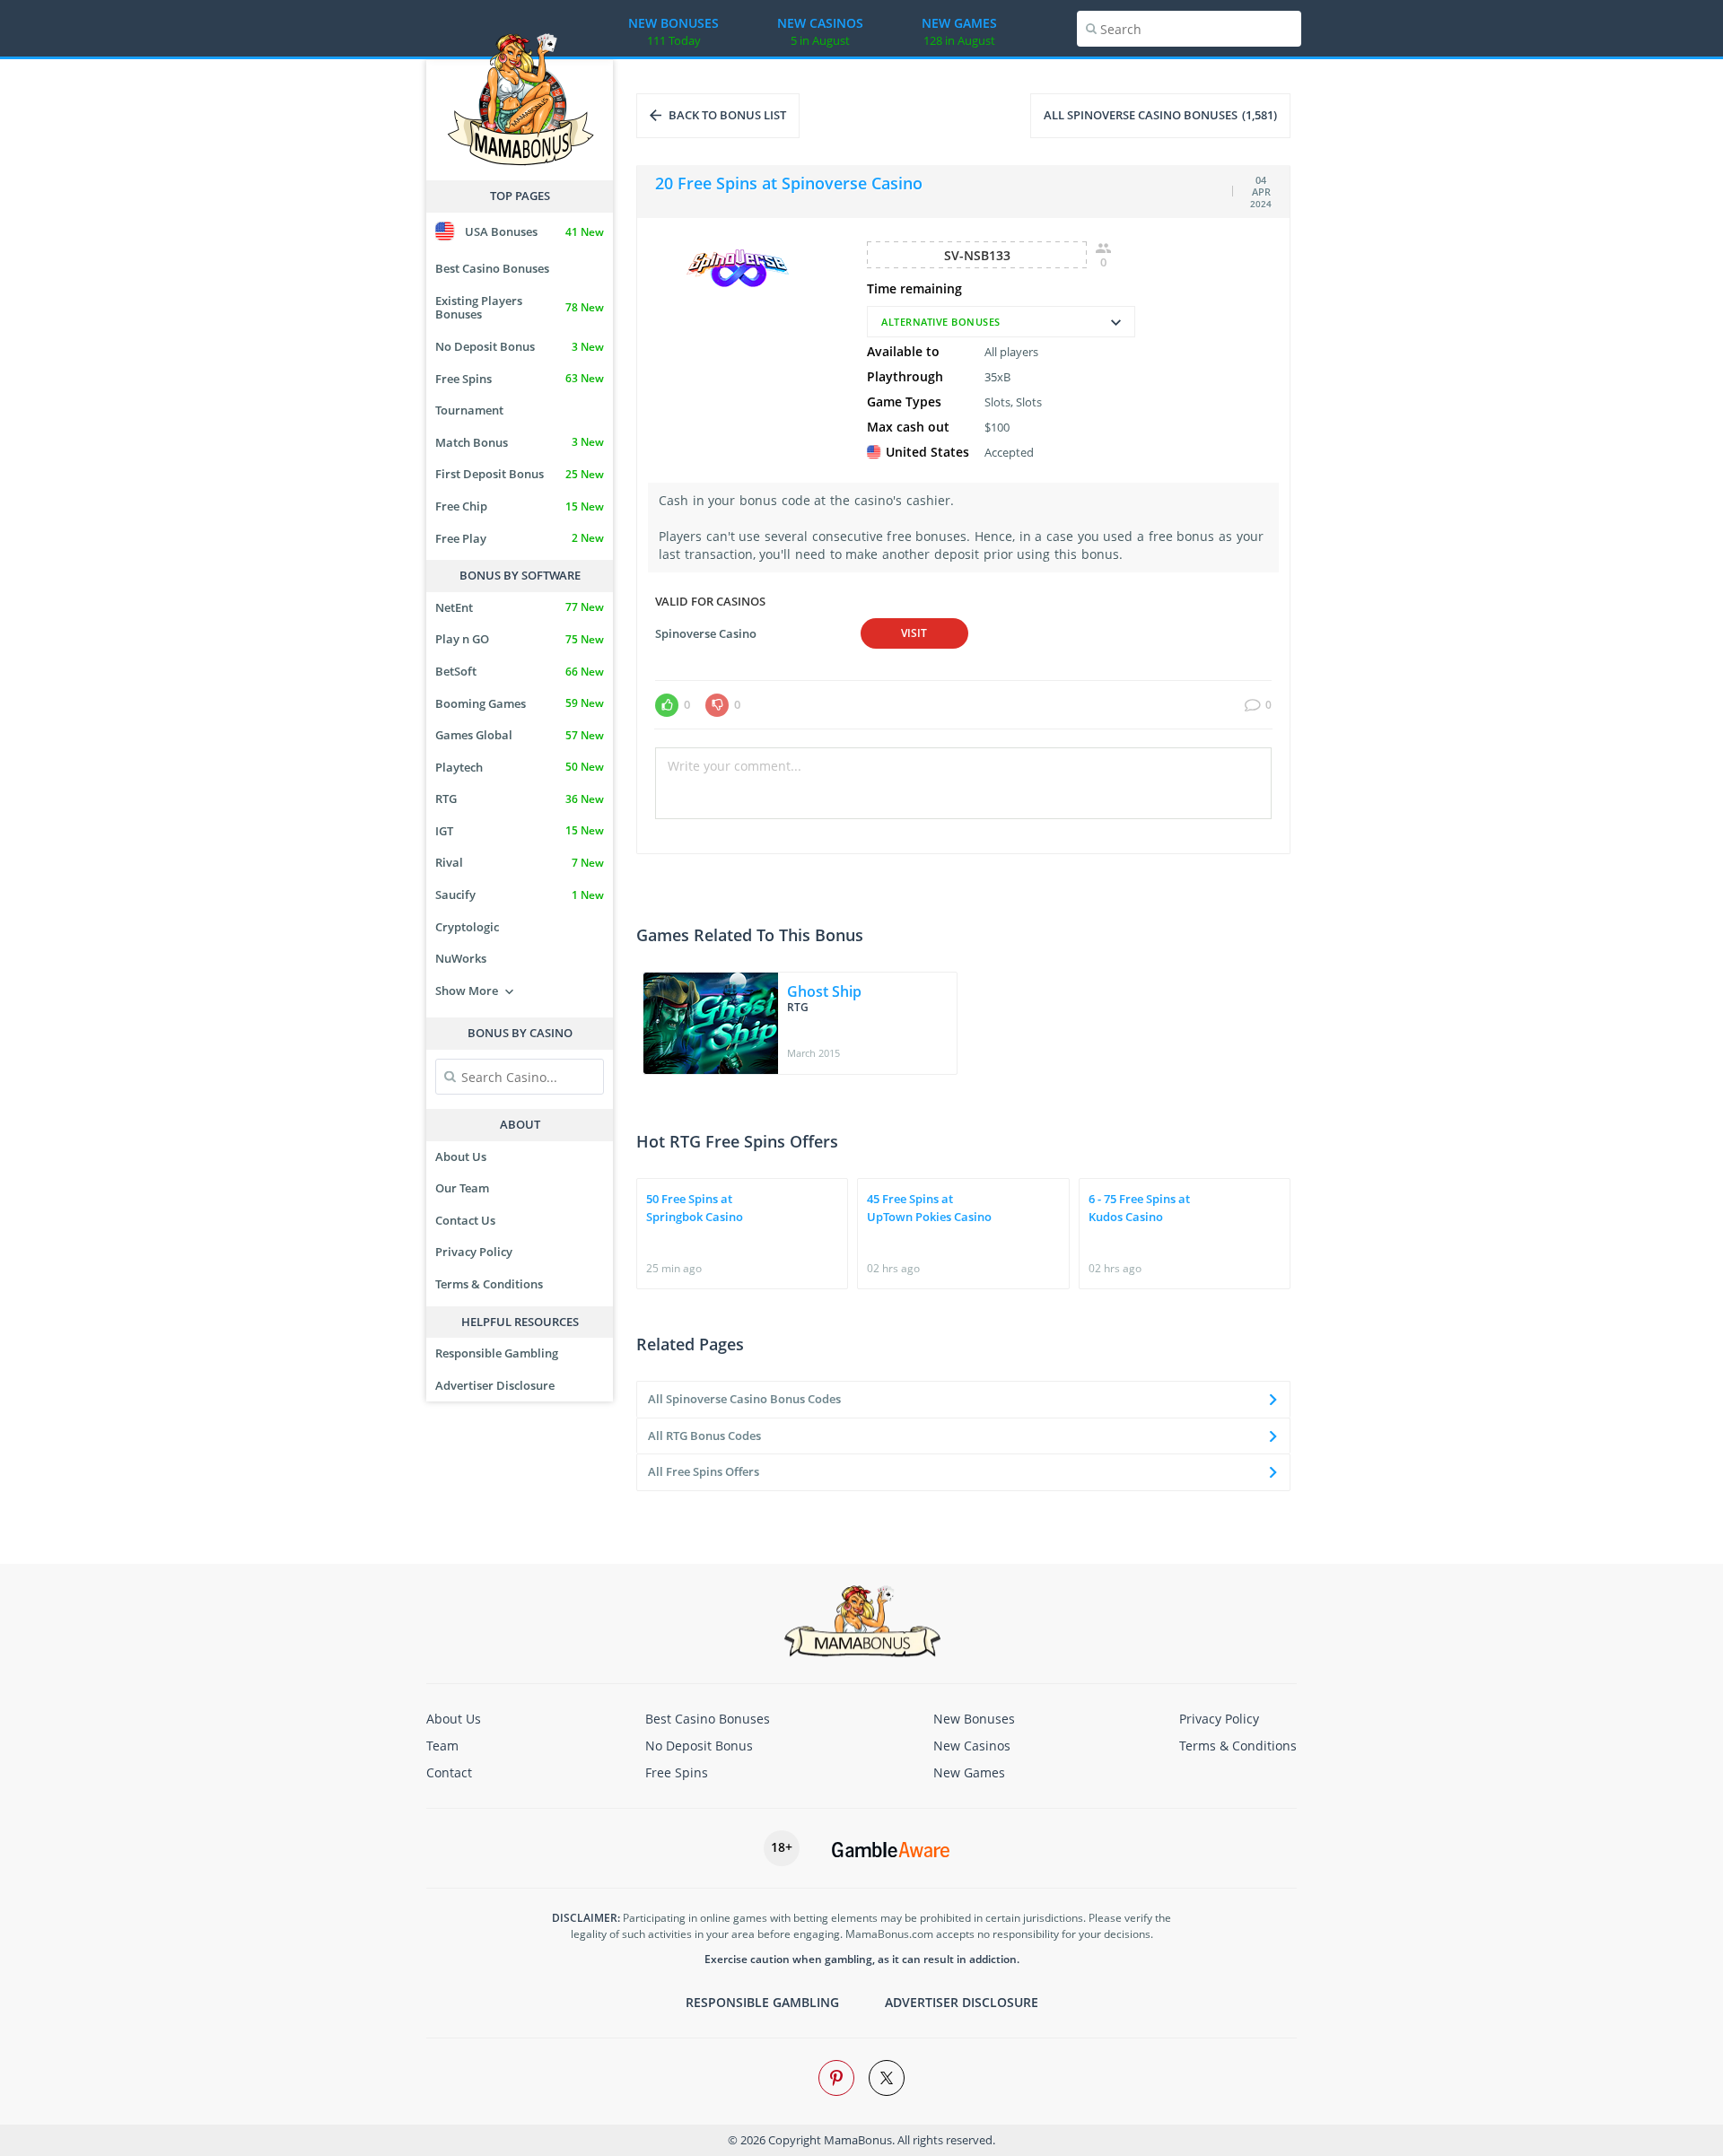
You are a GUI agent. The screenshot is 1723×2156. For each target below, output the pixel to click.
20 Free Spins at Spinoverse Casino (789, 183)
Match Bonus (520, 442)
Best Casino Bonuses (492, 268)
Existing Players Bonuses (520, 308)
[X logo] (887, 2078)
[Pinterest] (836, 2078)
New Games (969, 1772)
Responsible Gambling (497, 1353)
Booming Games (520, 703)
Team (442, 1746)
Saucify (520, 895)
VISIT (914, 633)
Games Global (520, 735)
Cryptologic (467, 927)
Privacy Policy (474, 1252)
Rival (520, 862)
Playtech (520, 767)
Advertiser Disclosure (495, 1385)
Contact (449, 1772)
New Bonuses (974, 1719)
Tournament (469, 410)
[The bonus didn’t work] (717, 705)
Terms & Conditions (489, 1284)
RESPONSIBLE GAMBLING (762, 2002)
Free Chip (520, 506)
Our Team (462, 1188)
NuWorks (461, 958)
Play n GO (520, 639)
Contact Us (465, 1220)
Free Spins (520, 379)
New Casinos (972, 1746)
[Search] (1091, 29)
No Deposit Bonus (520, 346)
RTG (520, 799)
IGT (520, 831)
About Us (461, 1157)
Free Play (520, 538)
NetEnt (520, 607)
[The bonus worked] (667, 705)
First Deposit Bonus (520, 474)
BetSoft (520, 671)
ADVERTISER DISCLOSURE (962, 2002)
